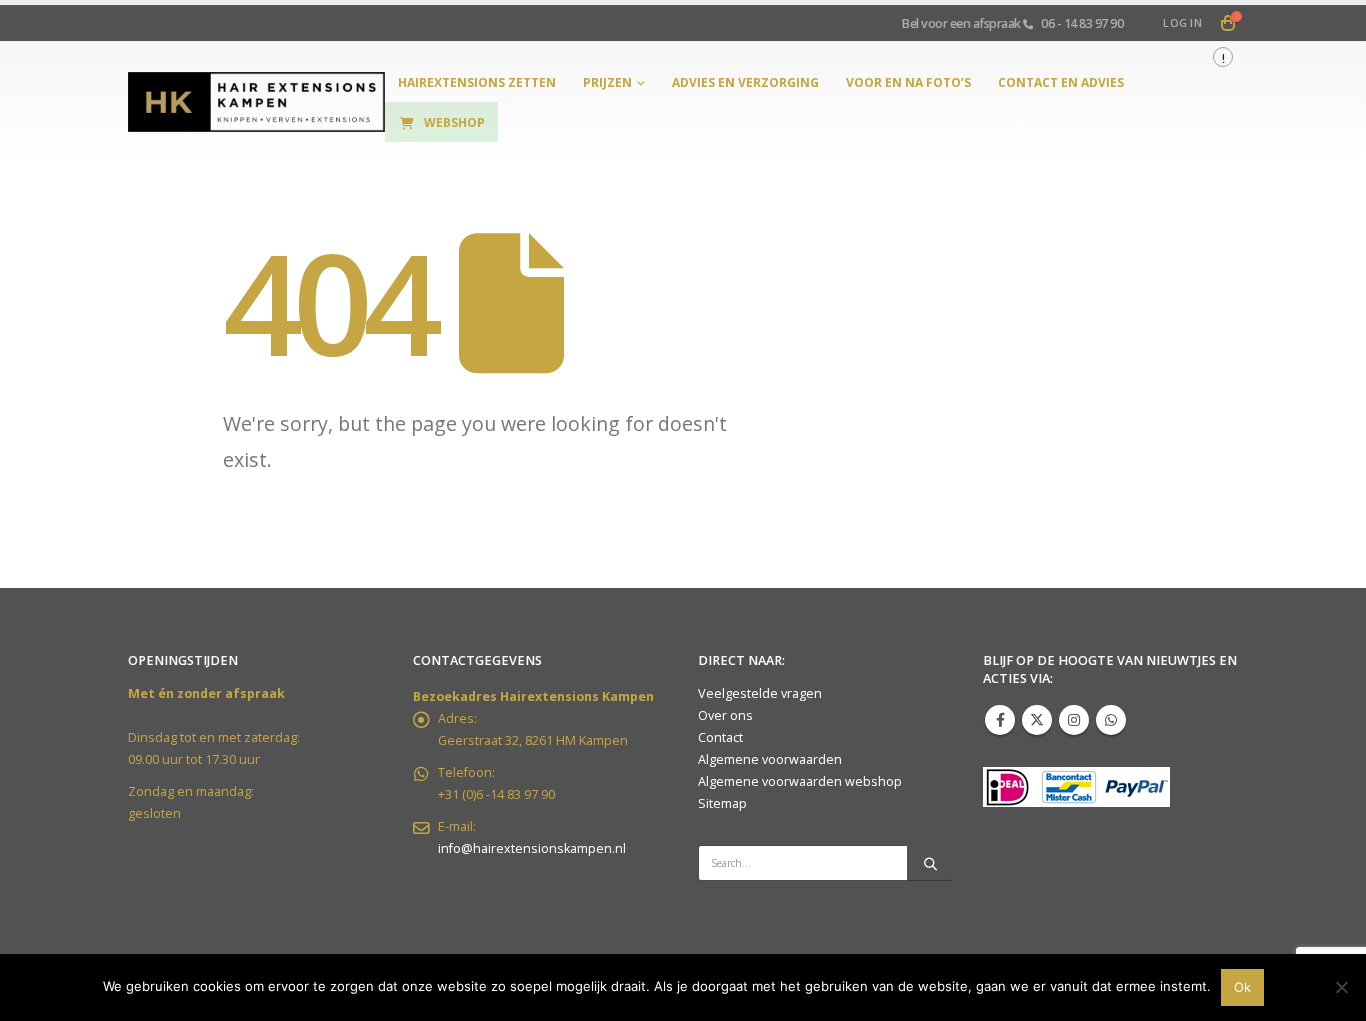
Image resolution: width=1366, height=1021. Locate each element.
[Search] (930, 863)
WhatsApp (1111, 720)
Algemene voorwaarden (770, 759)
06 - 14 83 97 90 (1082, 23)
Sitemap (722, 803)
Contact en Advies (1061, 82)
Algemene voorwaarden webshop (800, 781)
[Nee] (1341, 987)
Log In (1182, 22)
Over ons (725, 715)
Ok (1242, 987)
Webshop (454, 122)
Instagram (1074, 720)
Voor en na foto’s (908, 82)
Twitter (1037, 720)
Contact (720, 737)
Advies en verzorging (745, 82)
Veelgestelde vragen (760, 693)
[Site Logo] (256, 102)
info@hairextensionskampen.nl (532, 848)
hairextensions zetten (477, 82)
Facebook (1000, 720)
